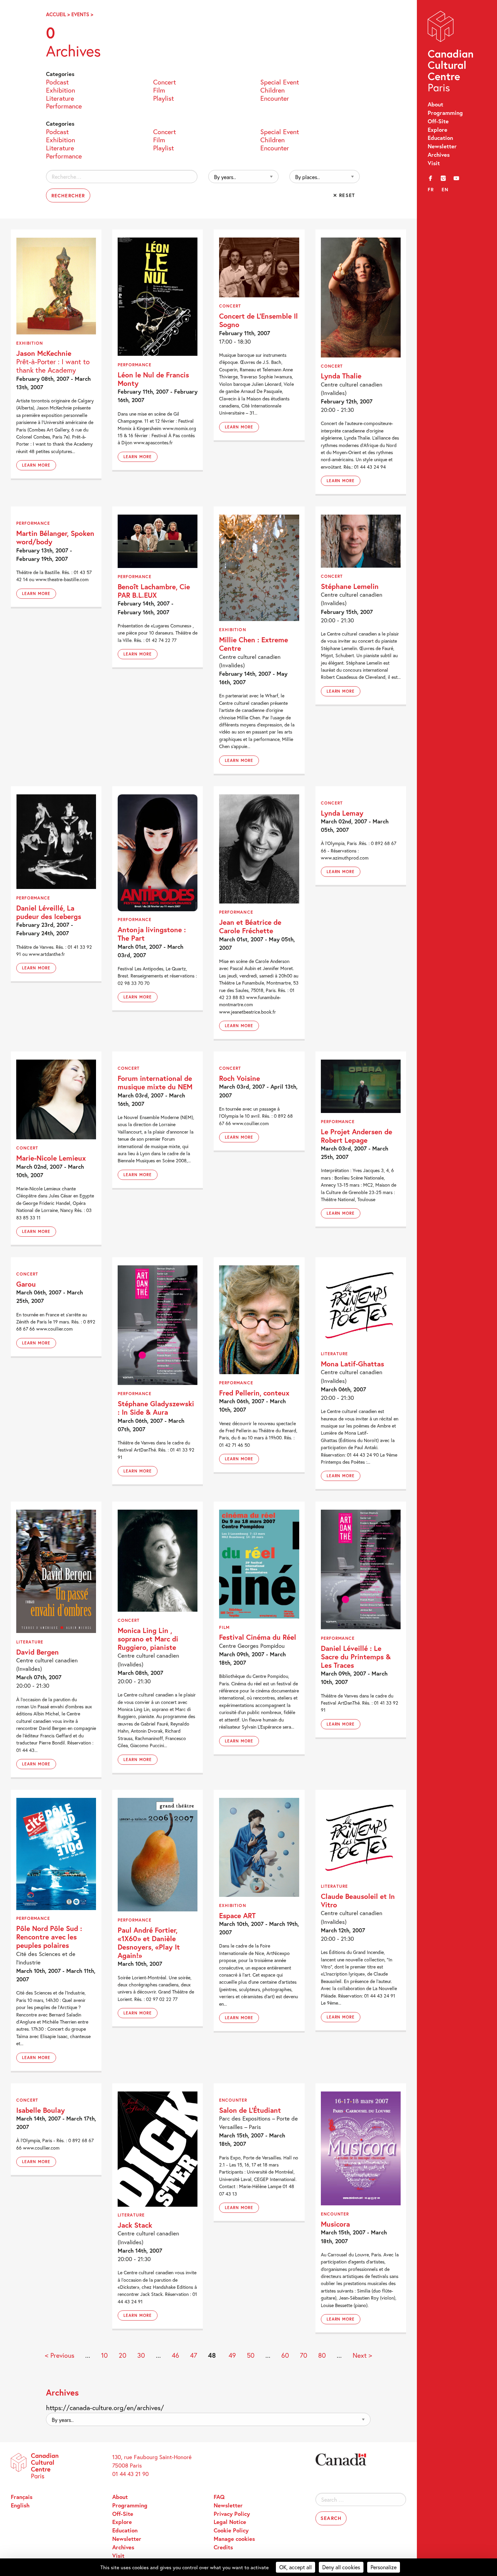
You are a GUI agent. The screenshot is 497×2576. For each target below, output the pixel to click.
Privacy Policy (232, 2514)
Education (440, 138)
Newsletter (442, 146)
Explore (437, 130)
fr (431, 189)
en (445, 189)
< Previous (60, 2355)
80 (322, 2355)
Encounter (275, 98)
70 (304, 2355)
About (435, 104)
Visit (434, 163)
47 (194, 2355)
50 (251, 2355)
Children (273, 90)
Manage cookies (234, 2539)
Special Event (280, 81)
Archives (439, 155)
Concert (164, 81)
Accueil (56, 14)
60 (285, 2355)
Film (159, 90)
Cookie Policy (231, 2530)
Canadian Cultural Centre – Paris (451, 53)
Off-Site (438, 121)
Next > (362, 2355)
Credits (223, 2547)
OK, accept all (295, 2567)
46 (175, 2355)
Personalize (384, 2567)
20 (123, 2355)
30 (141, 2355)
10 (104, 2355)
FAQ (219, 2497)
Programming (445, 113)
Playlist (163, 98)
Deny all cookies (341, 2567)
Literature (60, 98)
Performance (64, 105)
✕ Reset (344, 195)
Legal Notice (230, 2522)
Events (80, 14)
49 (232, 2355)
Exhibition (61, 90)
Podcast (57, 81)
